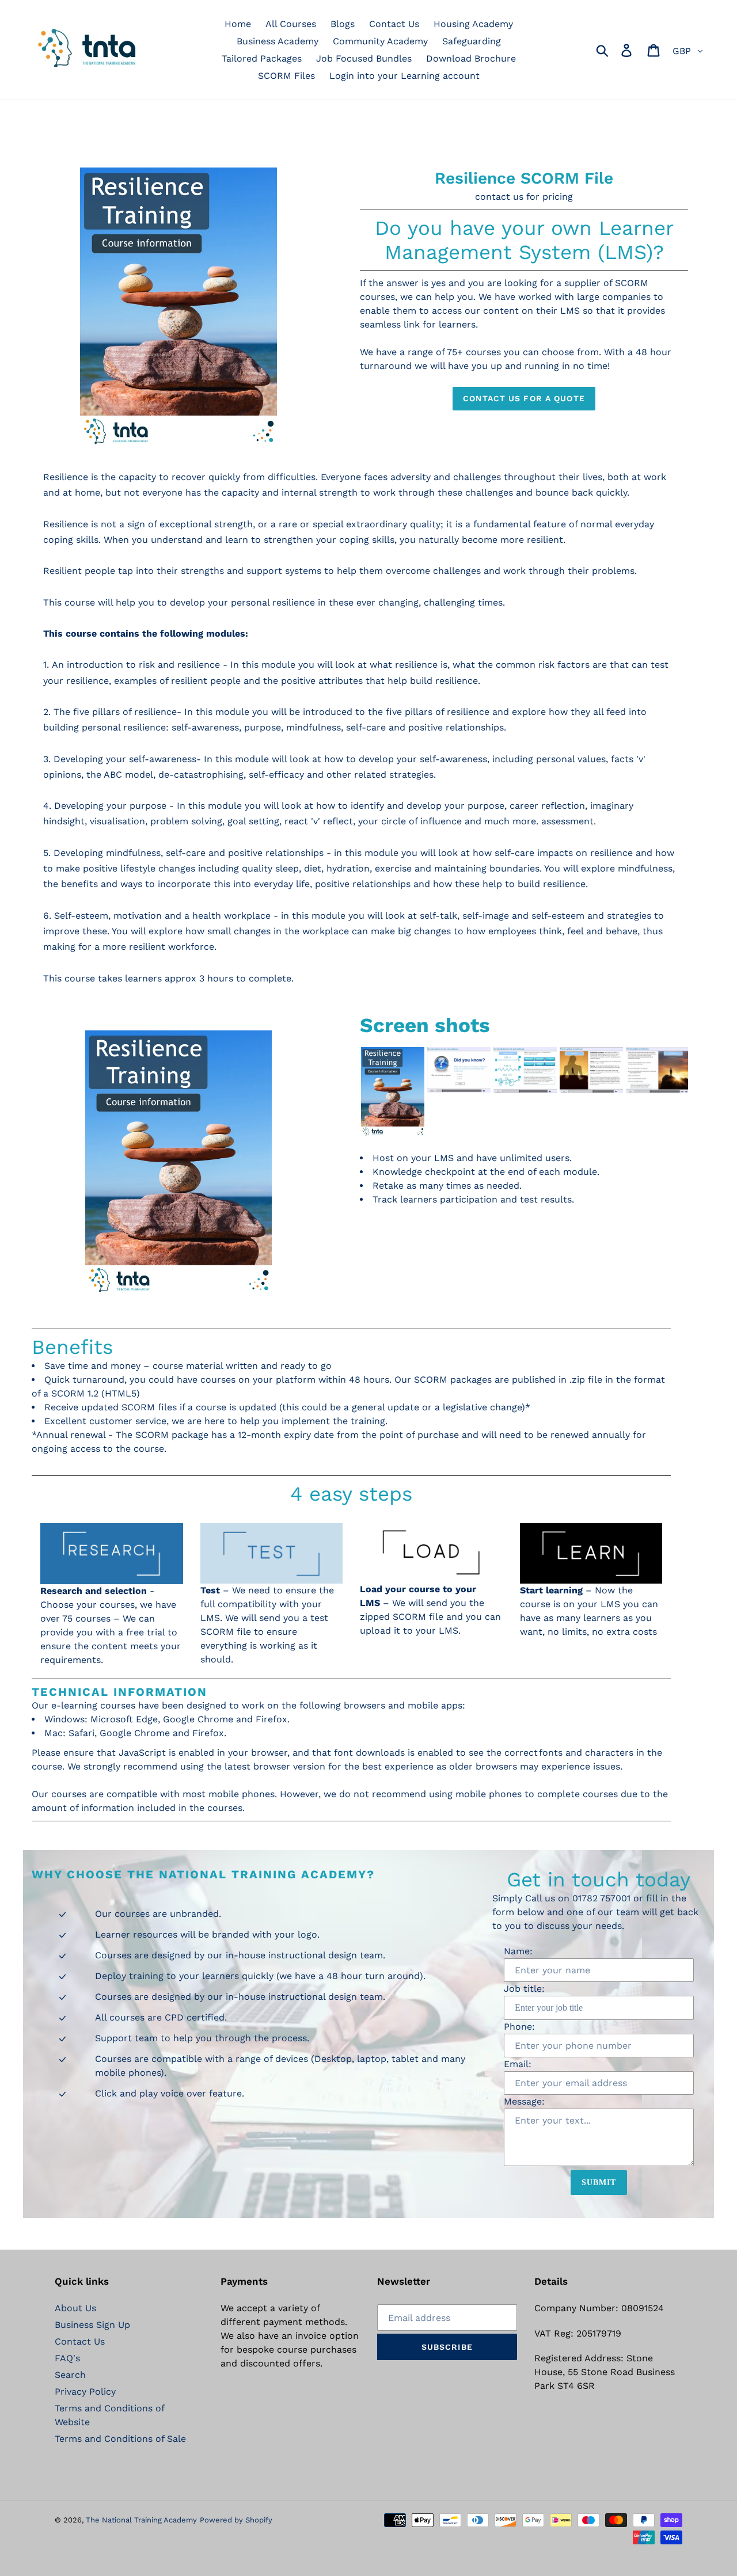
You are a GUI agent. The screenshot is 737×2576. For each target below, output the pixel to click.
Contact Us (80, 2341)
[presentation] (349, 1092)
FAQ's (67, 2358)
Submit (599, 2183)
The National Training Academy (141, 2520)
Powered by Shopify (236, 2520)
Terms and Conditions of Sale (120, 2439)
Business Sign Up (92, 2325)
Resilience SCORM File (524, 178)
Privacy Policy (85, 2392)
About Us (75, 2308)
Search (70, 2375)
